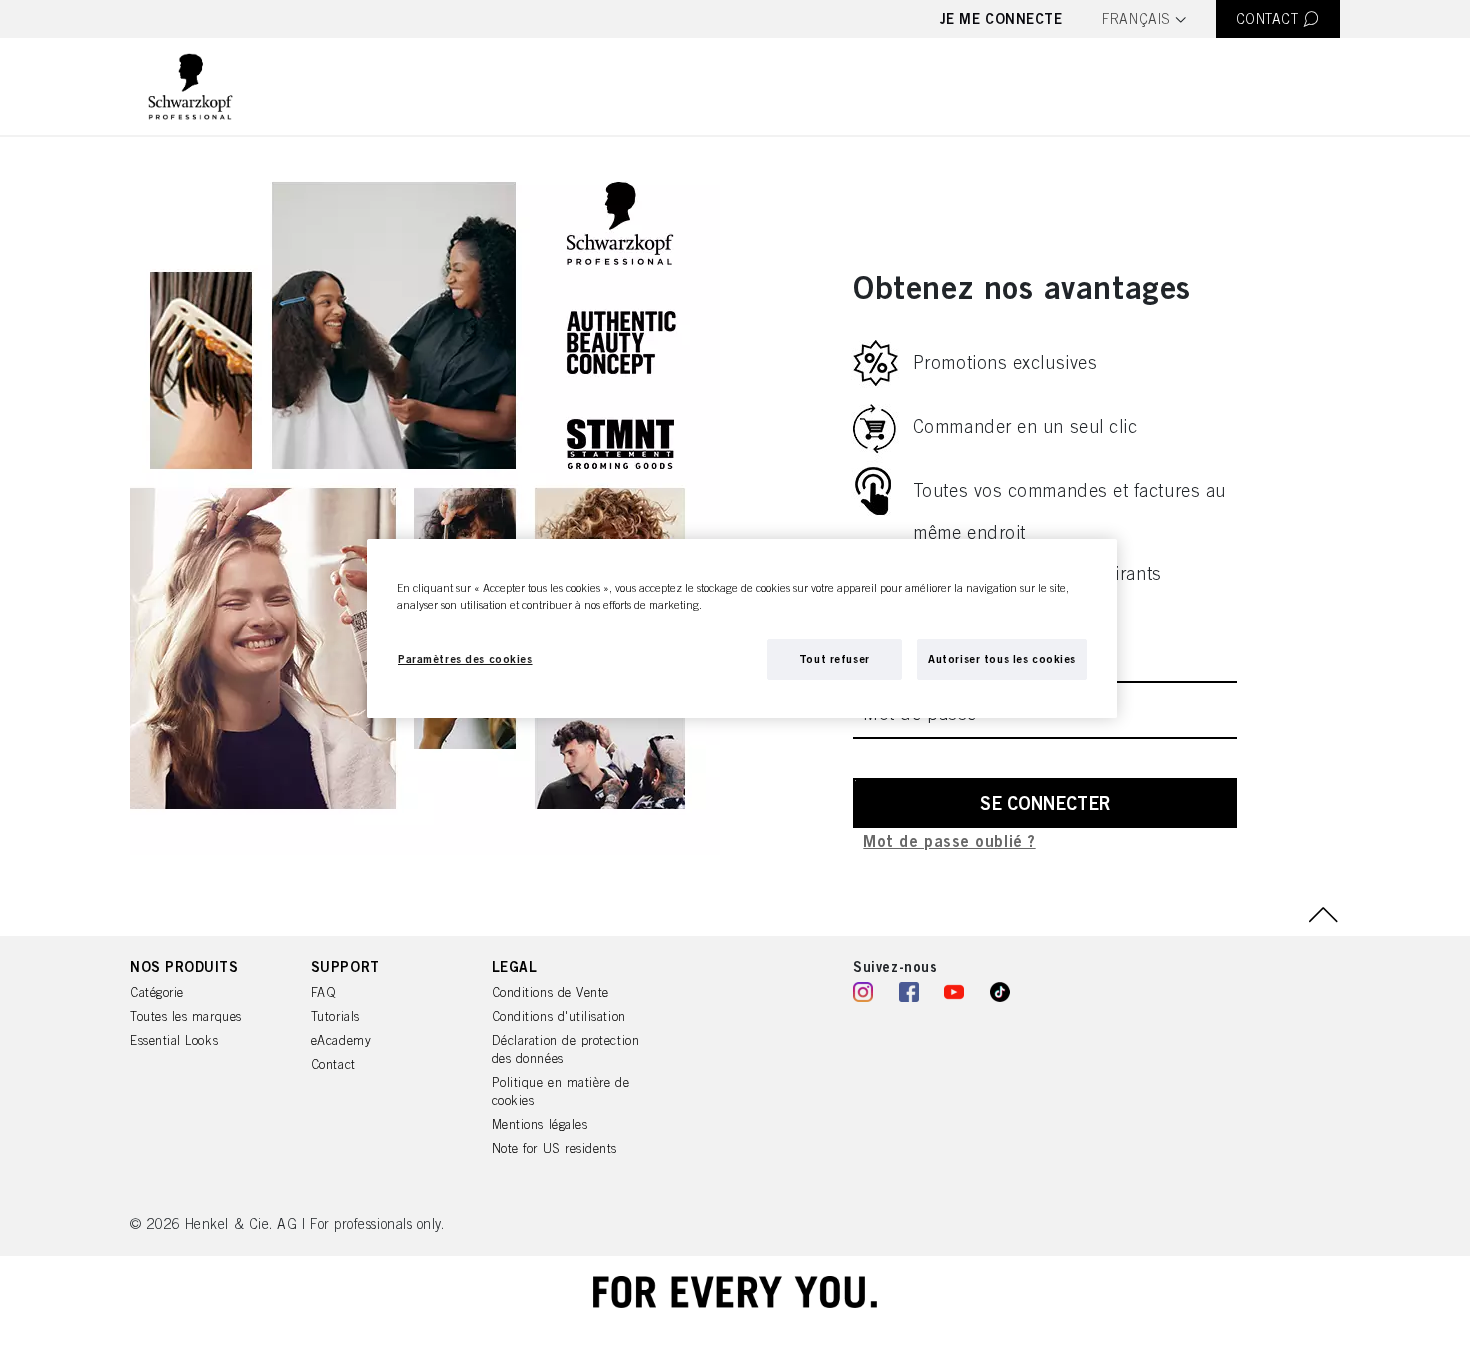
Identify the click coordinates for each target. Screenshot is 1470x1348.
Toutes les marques (186, 1016)
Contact (333, 1064)
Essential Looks (174, 1040)
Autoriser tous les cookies (1002, 658)
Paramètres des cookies (465, 658)
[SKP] (190, 86)
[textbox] (1143, 19)
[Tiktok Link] (1000, 994)
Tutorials (335, 1016)
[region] (742, 628)
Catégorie (157, 992)
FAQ (324, 992)
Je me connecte (1001, 18)
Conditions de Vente (550, 992)
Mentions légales (540, 1124)
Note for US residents (554, 1148)
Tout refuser (834, 658)
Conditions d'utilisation (559, 1016)
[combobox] (1143, 20)
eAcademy (341, 1040)
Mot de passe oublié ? (949, 841)
